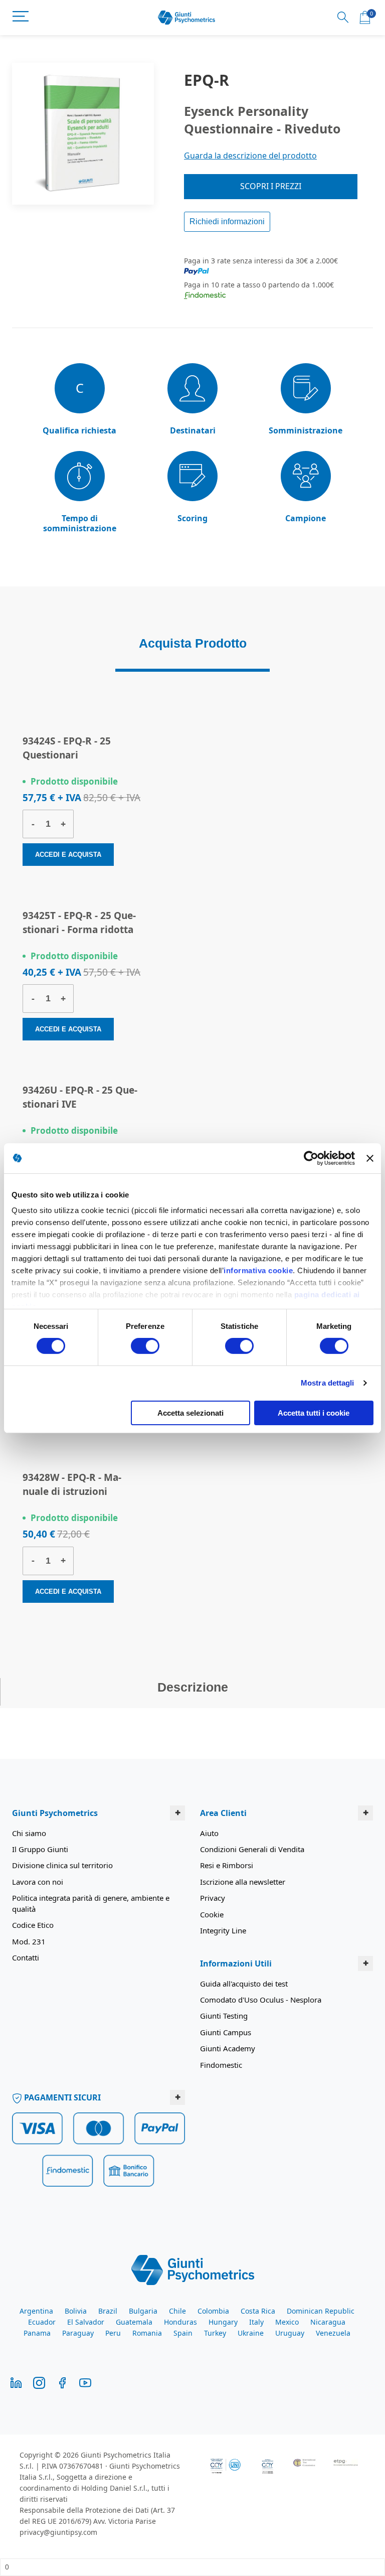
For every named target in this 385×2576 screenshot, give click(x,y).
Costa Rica (258, 2311)
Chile (177, 2311)
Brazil (108, 2311)
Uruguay (290, 2333)
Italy (256, 2322)
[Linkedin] (16, 2382)
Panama (37, 2333)
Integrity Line (223, 1930)
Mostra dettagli (328, 1383)
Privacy (213, 1898)
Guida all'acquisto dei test (244, 1984)
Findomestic (221, 2065)
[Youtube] (85, 2382)
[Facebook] (62, 2382)
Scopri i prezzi (271, 186)
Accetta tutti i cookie (314, 1413)
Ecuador (42, 2322)
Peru (113, 2333)
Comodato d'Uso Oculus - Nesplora (261, 2000)
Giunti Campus (226, 2032)
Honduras (180, 2322)
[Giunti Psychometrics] (193, 2269)
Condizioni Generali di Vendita (252, 1849)
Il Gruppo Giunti (40, 1849)
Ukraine (251, 2333)
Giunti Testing (224, 2016)
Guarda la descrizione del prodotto (250, 156)
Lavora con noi (38, 1882)
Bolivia (76, 2311)
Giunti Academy (228, 2048)
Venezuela (333, 2333)
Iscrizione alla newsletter (243, 1882)
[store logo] (187, 18)
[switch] (145, 1347)
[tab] (192, 648)
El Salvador (86, 2322)
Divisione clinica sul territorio (62, 1865)
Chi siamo (29, 1833)
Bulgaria (143, 2311)
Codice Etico (33, 1925)
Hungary (223, 2322)
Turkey (215, 2333)
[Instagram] (39, 2382)
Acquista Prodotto (193, 643)
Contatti (26, 1957)
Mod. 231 (29, 1941)
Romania (147, 2333)
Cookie (212, 1914)
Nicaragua (328, 2322)
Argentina (36, 2311)
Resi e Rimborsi (227, 1865)
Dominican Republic (321, 2311)
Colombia (213, 2311)
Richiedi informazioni (227, 221)
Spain (183, 2333)
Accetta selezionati (190, 1413)
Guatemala (134, 2322)
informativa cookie (258, 1270)
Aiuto (209, 1833)
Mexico (287, 2322)
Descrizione (193, 1687)
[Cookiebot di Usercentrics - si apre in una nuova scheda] (311, 1158)
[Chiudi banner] (370, 1158)
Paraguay (78, 2333)
